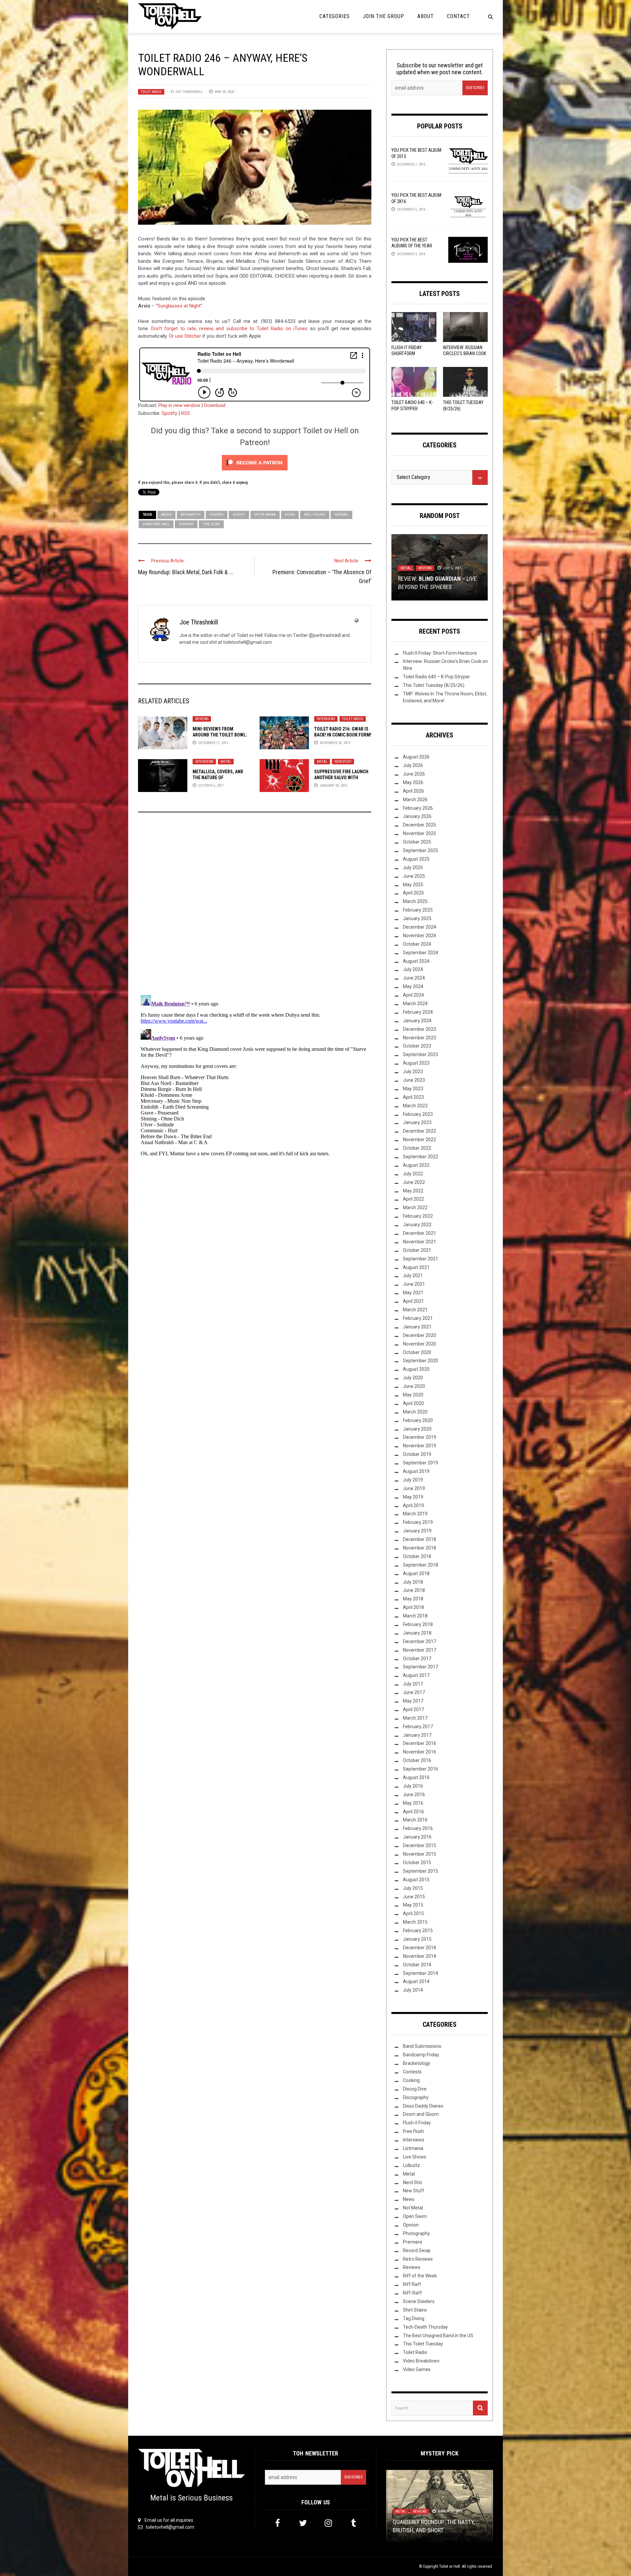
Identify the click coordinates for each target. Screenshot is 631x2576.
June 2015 (414, 1897)
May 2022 (413, 1191)
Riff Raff (412, 2284)
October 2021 (417, 1250)
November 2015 (420, 1854)
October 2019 (417, 1454)
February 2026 (418, 808)
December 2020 (420, 1335)
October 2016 (417, 1760)
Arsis (166, 515)
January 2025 (417, 918)
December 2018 (420, 1539)
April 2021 (413, 1301)
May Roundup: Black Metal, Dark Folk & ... (186, 572)
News (409, 2199)
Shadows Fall (156, 524)
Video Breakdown (416, 568)
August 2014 (416, 1981)
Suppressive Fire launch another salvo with (341, 778)
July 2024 (413, 969)
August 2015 (416, 1880)
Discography (416, 2097)
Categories (335, 16)
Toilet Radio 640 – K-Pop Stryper (436, 677)
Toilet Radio (151, 92)
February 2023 (418, 1114)
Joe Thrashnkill (189, 92)
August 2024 (416, 961)
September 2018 (421, 1565)
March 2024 (415, 1004)
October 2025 (417, 842)
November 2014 (420, 1956)
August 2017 (416, 1675)
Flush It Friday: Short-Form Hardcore (407, 353)
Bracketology (417, 2063)
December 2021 (420, 1233)
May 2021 (413, 1293)
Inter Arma (265, 515)
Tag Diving (414, 2318)
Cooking (411, 2080)
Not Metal (413, 2208)
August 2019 (416, 1471)
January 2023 (417, 1122)
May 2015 (413, 1905)
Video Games (417, 2369)
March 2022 (415, 1208)
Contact (458, 16)
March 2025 (415, 901)
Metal (226, 762)
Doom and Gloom (421, 2114)
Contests (412, 2072)
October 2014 (417, 1965)
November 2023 (420, 1038)
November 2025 (420, 833)
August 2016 (416, 1777)
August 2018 (416, 1573)
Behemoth (191, 515)
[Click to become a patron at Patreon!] (255, 463)
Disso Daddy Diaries (423, 2106)
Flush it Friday (417, 2123)
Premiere (413, 2242)
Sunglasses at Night (179, 306)
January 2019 (417, 1531)
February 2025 (418, 910)
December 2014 (420, 1948)
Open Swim (415, 2216)
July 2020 (413, 1378)
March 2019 (415, 1514)
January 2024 (417, 1021)
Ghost (239, 515)
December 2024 (420, 927)
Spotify (169, 413)
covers (217, 515)
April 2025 (413, 893)
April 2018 (413, 1607)
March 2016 (415, 1820)
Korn (290, 515)
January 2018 (417, 1633)
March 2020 (415, 1412)
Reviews (202, 719)
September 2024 (421, 953)
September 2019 (421, 1463)
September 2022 (421, 1157)
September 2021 (421, 1259)
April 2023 (413, 1097)
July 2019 (413, 1480)
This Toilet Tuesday (423, 2344)
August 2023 (416, 1063)
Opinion (411, 2225)
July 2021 (413, 1276)
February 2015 (418, 1931)
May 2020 (413, 1395)
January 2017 (417, 1735)
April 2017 (413, 1709)
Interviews (326, 719)
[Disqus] (255, 906)
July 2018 (413, 1582)
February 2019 (418, 1522)
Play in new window (179, 405)
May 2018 (413, 1599)
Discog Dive (415, 2089)
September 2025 (421, 850)
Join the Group (384, 16)
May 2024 (413, 986)
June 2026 (414, 774)
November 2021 (420, 1242)
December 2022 (420, 1131)
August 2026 (416, 757)
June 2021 (414, 1284)
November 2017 (420, 1650)
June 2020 (414, 1386)
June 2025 (414, 876)
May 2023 (413, 1089)
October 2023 (417, 1046)
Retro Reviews (418, 2259)
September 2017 (421, 1667)
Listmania (413, 2148)
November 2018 (420, 1548)
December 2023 (420, 1029)
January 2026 (417, 816)
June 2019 (414, 1488)
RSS (186, 413)
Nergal (341, 515)
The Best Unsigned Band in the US (438, 2336)
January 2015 (417, 1939)
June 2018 (414, 1590)
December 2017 (420, 1641)
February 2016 (418, 1828)
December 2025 (420, 825)
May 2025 (413, 885)
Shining (186, 524)
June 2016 (414, 1795)
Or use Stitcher (185, 336)
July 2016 (413, 1786)
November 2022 (420, 1140)
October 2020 (417, 1352)
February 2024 (418, 1012)
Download (215, 405)
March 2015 (415, 1922)
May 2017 (413, 1701)
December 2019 (420, 1437)
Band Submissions (422, 2046)
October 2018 (417, 1556)
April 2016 (413, 1812)
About (426, 16)
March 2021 (415, 1310)
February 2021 (418, 1318)
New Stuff (343, 762)
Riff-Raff (412, 2293)
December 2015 (420, 1845)
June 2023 (414, 1080)
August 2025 (416, 859)
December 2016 (420, 1743)
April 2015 (413, 1913)
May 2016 (413, 1803)
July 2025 (413, 868)
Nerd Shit (412, 2182)
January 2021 (417, 1327)
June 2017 (414, 1692)
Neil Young (315, 515)
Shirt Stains (415, 2310)
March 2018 (415, 1616)
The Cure (211, 524)
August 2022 (416, 1165)
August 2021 (416, 1267)
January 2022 (417, 1225)
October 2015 (417, 1863)
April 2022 (413, 1199)
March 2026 (415, 800)
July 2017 (413, 1684)
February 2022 (418, 1216)
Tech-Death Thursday (425, 2327)
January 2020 (417, 1429)
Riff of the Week (420, 2276)
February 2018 (418, 1624)
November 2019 (420, 1446)
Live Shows (415, 2157)
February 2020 (418, 1420)
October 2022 (417, 1148)
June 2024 (414, 978)
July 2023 (413, 1072)
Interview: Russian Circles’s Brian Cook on (465, 353)
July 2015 (413, 1888)
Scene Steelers (419, 2301)
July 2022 (413, 1174)
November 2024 (420, 936)
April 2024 (413, 995)
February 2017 (418, 1727)
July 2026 (413, 765)
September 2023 (421, 1054)
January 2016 (417, 1837)
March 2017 (415, 1718)
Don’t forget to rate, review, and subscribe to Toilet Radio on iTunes (229, 328)
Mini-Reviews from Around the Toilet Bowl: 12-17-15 (220, 735)
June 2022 (414, 1182)
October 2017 (417, 1659)
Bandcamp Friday (421, 2055)
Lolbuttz (411, 2165)
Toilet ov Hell (450, 2566)
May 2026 (413, 782)
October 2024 (417, 944)
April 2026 (413, 791)
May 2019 (413, 1497)
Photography (416, 2233)
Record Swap (417, 2250)
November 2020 (420, 1344)
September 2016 (421, 1769)
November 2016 (420, 1752)
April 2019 (413, 1505)
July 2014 (413, 1990)
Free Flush (413, 2131)
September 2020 (421, 1361)
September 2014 (421, 1973)
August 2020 (416, 1369)
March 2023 (415, 1106)
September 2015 (421, 1871)
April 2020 (413, 1403)
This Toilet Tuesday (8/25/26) (434, 685)
